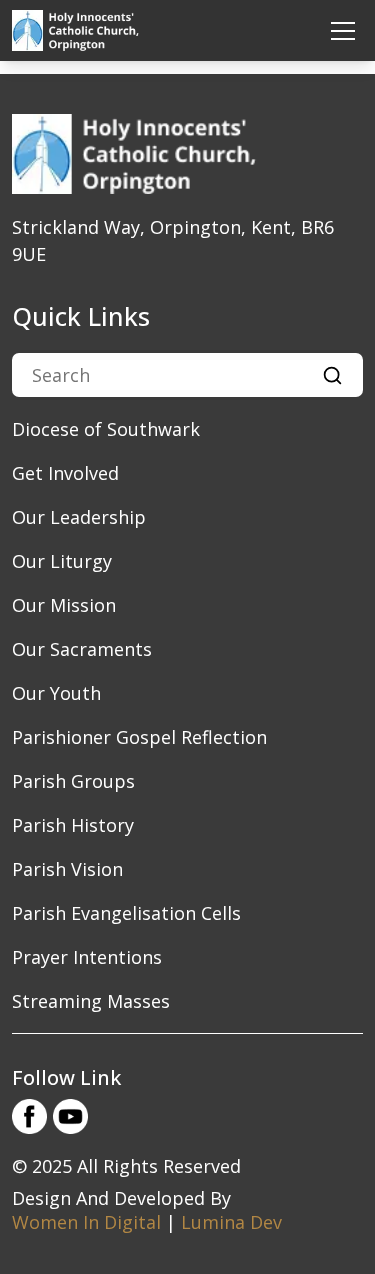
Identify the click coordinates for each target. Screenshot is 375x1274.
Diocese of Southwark (106, 429)
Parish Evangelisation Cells (126, 913)
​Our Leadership (79, 517)
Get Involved (65, 473)
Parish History (73, 825)
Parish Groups (73, 781)
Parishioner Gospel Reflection (139, 737)
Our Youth (56, 693)
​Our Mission (64, 605)
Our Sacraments (82, 649)
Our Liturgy (62, 561)
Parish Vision (67, 869)
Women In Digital (86, 1222)
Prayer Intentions (87, 957)
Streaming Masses (91, 1001)
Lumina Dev (231, 1222)
